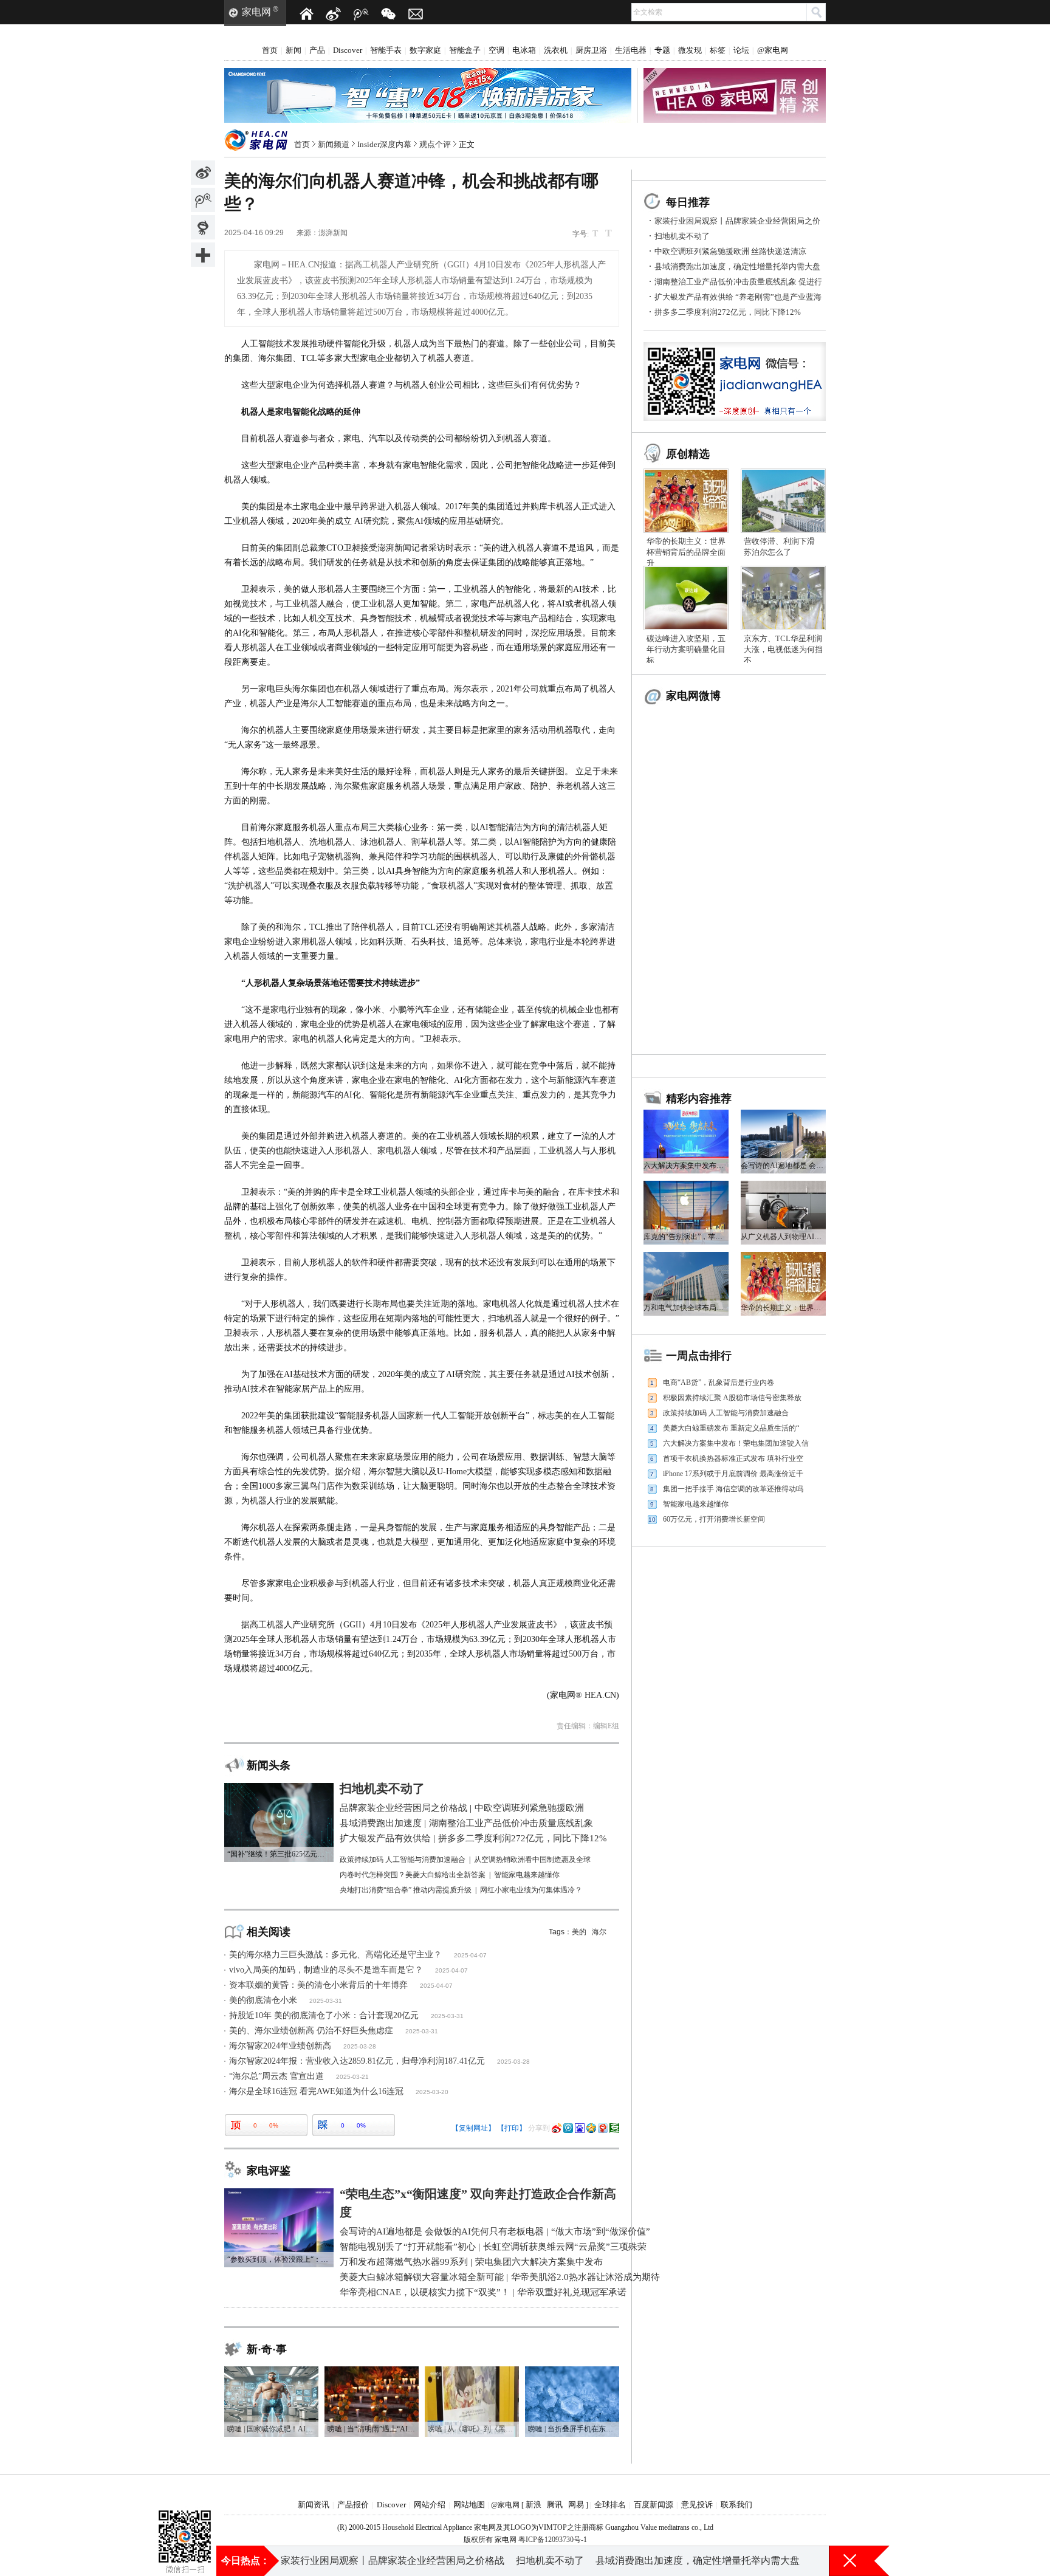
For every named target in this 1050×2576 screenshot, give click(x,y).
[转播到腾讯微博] (203, 200)
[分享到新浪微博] (203, 173)
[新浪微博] (334, 14)
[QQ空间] (591, 2128)
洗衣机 (556, 50)
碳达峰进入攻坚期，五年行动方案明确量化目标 (686, 649)
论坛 (741, 50)
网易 (576, 2505)
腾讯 (555, 2505)
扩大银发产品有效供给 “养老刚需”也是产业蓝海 (738, 297)
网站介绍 (430, 2505)
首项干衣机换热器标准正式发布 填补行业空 (733, 1458)
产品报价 (353, 2505)
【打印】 (512, 2128)
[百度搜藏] (580, 2128)
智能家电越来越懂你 (696, 1504)
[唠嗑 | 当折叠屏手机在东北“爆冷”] (572, 2371)
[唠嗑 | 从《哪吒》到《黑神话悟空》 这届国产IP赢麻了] (472, 2371)
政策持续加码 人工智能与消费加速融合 (726, 1413)
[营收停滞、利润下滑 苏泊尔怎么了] (783, 473)
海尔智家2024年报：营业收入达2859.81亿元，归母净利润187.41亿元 (357, 2061)
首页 (270, 50)
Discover (348, 50)
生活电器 (631, 50)
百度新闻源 (654, 2505)
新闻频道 (334, 144)
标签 (718, 50)
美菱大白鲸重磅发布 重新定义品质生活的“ (731, 1428)
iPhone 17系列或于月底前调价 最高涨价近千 (733, 1474)
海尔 (599, 1932)
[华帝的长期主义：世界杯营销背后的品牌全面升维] (686, 473)
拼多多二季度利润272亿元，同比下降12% (728, 312)
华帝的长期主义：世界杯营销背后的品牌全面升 (686, 552)
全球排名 (610, 2505)
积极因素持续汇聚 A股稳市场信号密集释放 (732, 1398)
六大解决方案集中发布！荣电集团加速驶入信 (736, 1443)
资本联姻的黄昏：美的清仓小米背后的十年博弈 (318, 1985)
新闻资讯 (314, 2505)
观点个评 (435, 144)
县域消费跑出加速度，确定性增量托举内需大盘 (737, 266)
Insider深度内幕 (384, 144)
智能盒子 (465, 50)
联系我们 (736, 2505)
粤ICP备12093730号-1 (553, 2540)
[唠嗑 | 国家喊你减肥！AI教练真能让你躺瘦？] (271, 2371)
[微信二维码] (388, 14)
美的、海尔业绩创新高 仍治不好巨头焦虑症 (311, 2031)
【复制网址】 (473, 2128)
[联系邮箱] (416, 14)
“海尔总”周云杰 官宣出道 (276, 2076)
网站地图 (469, 2505)
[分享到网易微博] (203, 227)
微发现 (690, 50)
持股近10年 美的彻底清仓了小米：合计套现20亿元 (324, 2015)
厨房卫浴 (591, 50)
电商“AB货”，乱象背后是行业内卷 (719, 1382)
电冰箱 (524, 50)
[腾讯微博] (361, 14)
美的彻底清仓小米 (263, 2000)
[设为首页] (306, 14)
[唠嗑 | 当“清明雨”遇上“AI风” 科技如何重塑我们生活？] (372, 2371)
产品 (317, 50)
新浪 (534, 2505)
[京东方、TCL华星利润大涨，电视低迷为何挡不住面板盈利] (783, 570)
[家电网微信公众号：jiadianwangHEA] (185, 2521)
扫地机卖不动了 (682, 236)
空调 (496, 50)
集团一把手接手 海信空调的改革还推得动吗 (733, 1489)
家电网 (256, 12)
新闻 (293, 50)
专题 (662, 50)
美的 (579, 1932)
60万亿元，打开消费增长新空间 (714, 1519)
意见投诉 (697, 2505)
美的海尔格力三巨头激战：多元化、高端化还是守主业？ (335, 1955)
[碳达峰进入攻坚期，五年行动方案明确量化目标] (686, 570)
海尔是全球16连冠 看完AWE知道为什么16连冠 (316, 2091)
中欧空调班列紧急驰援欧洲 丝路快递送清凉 (730, 251)
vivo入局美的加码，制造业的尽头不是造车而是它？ (326, 1970)
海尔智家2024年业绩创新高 (280, 2046)
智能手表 (386, 50)
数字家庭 (425, 50)
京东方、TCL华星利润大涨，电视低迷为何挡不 (783, 649)
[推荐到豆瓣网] (614, 2128)
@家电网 (773, 50)
